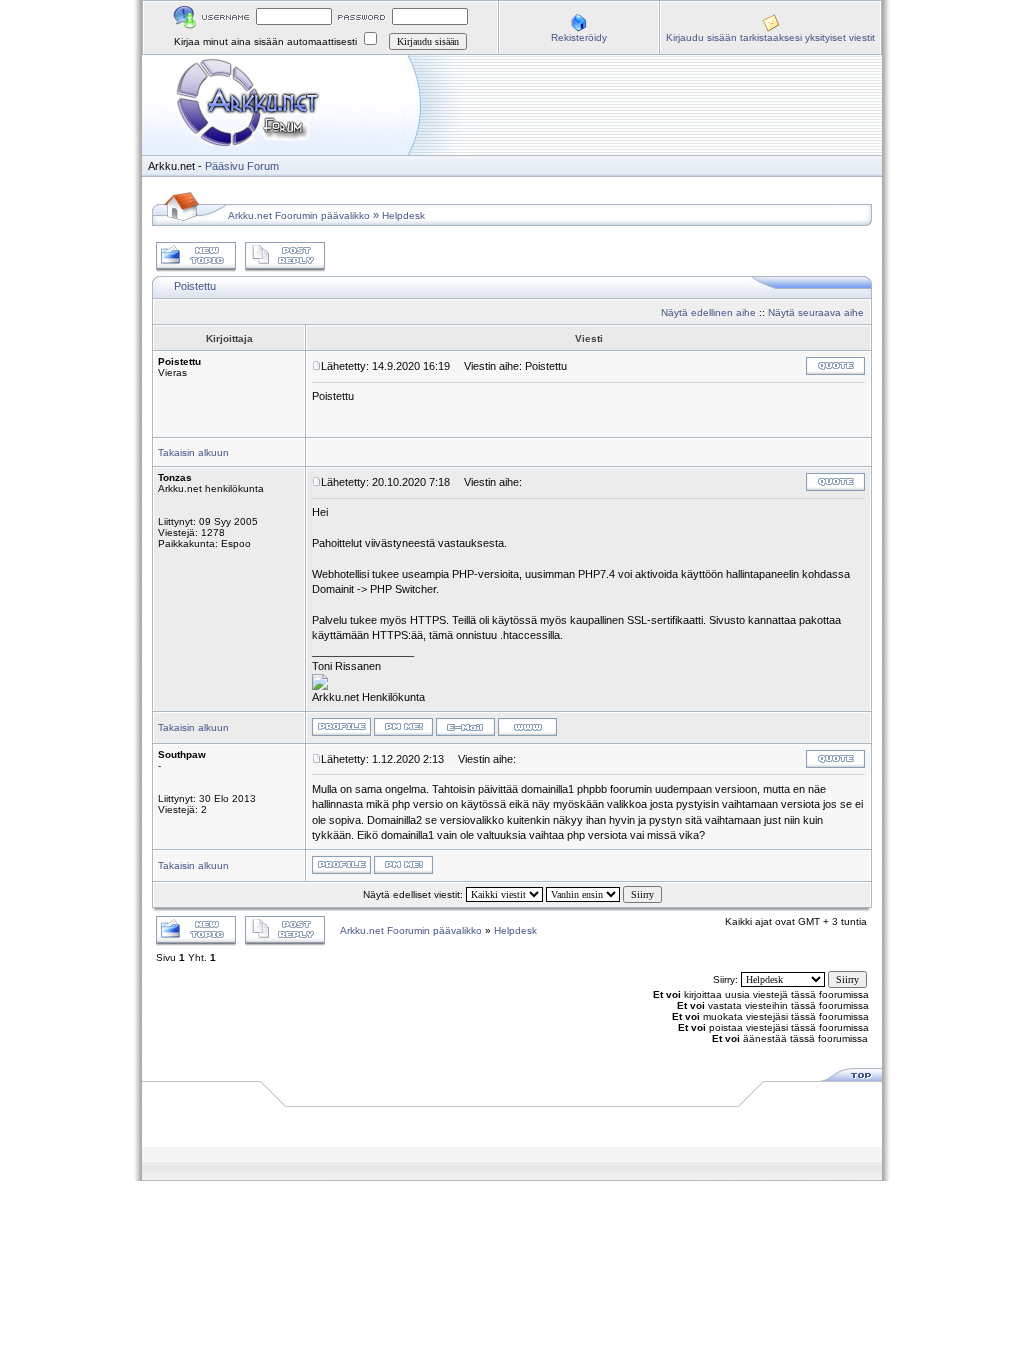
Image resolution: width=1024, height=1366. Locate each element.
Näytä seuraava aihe (816, 312)
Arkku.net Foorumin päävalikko (299, 215)
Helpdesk (403, 215)
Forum (263, 166)
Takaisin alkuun (193, 452)
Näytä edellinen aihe (708, 312)
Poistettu (195, 286)
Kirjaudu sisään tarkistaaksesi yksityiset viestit (770, 37)
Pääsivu (224, 166)
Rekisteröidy (579, 37)
